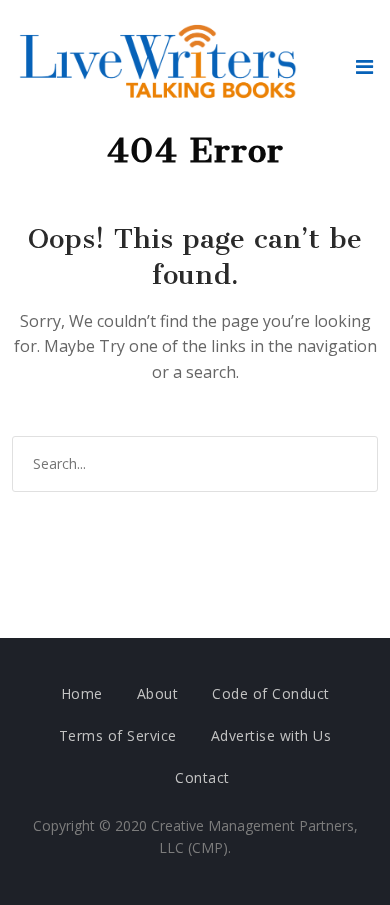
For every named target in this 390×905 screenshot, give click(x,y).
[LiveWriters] (162, 66)
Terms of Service (118, 735)
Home (82, 693)
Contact (202, 777)
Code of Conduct (271, 693)
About (158, 693)
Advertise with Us (271, 735)
